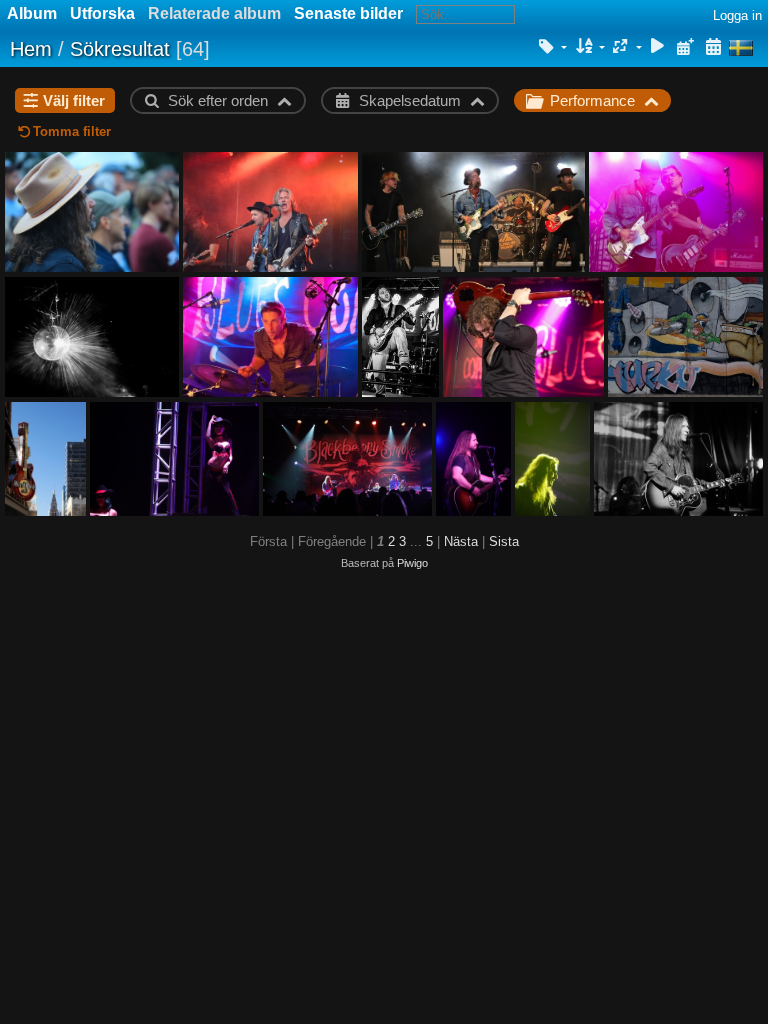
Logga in (737, 15)
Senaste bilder (348, 13)
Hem (31, 49)
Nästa (461, 541)
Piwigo (412, 563)
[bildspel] (658, 47)
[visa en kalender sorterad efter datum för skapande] (713, 47)
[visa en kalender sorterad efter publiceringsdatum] (685, 47)
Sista (504, 541)
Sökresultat (120, 49)
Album (32, 13)
